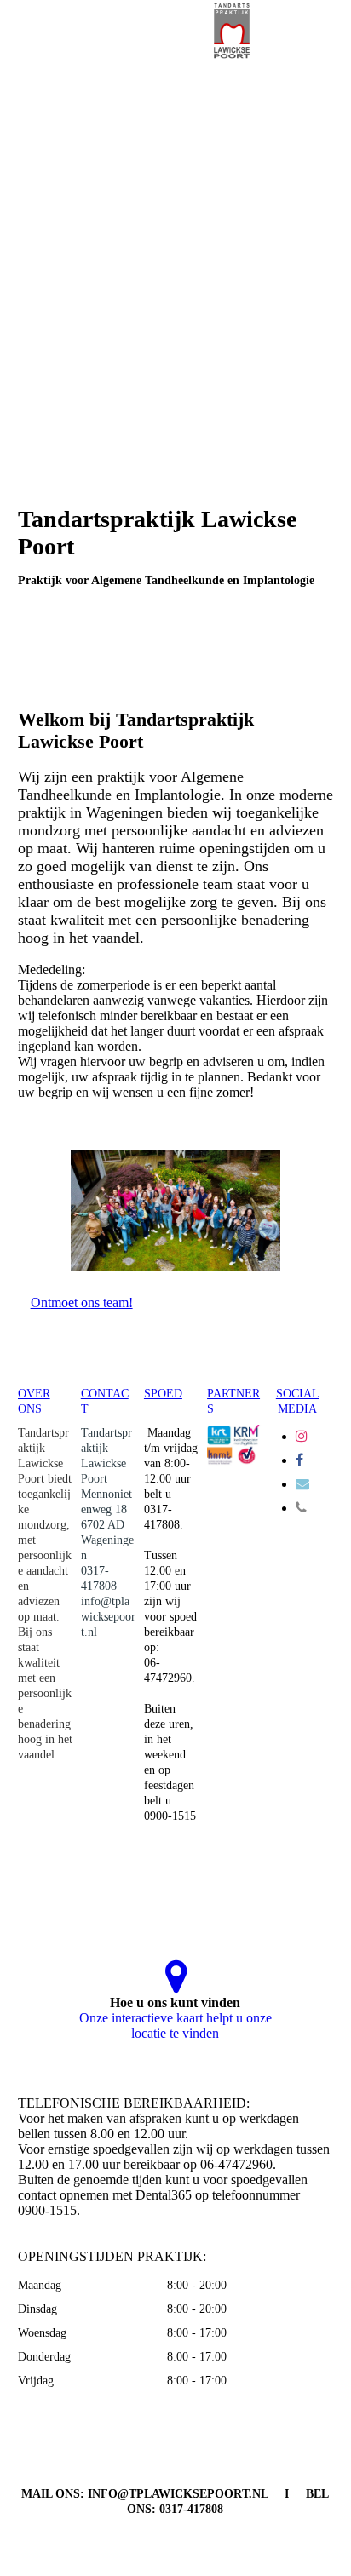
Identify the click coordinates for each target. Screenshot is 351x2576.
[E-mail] (302, 1484)
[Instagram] (302, 1436)
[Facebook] (299, 1460)
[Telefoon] (301, 1508)
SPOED (163, 1394)
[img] (232, 30)
